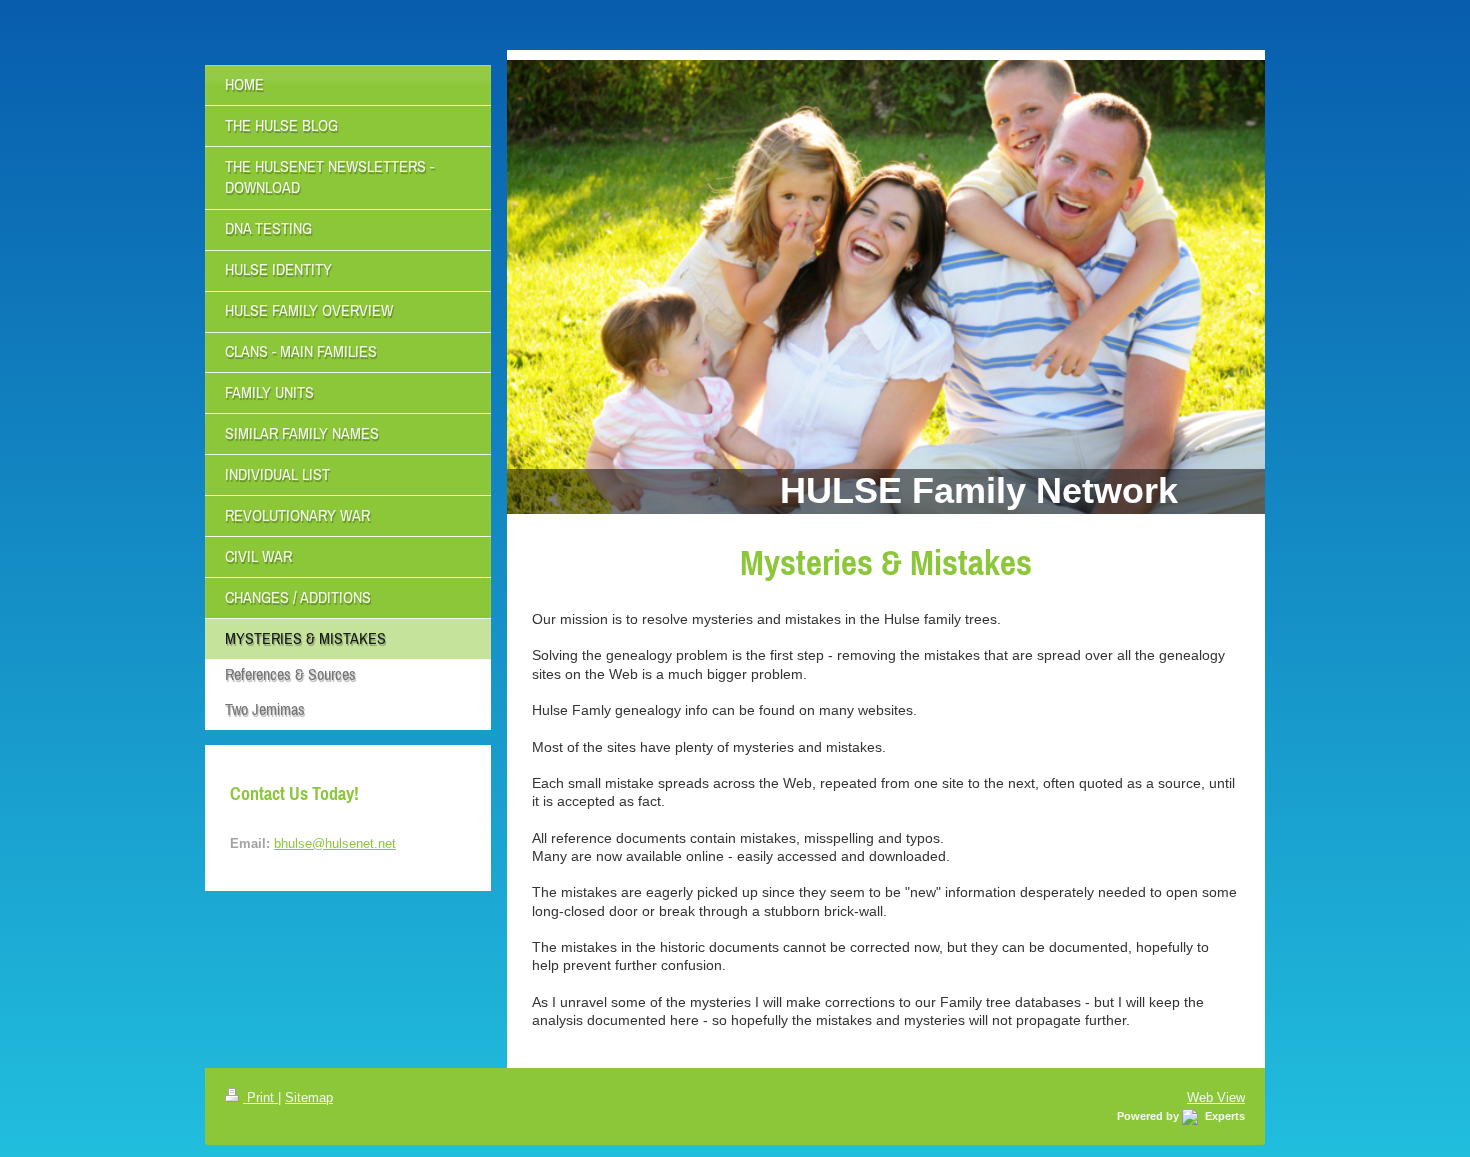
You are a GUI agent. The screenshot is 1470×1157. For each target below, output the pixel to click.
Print (260, 1097)
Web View (1216, 1097)
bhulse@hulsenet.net (335, 843)
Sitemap (309, 1097)
